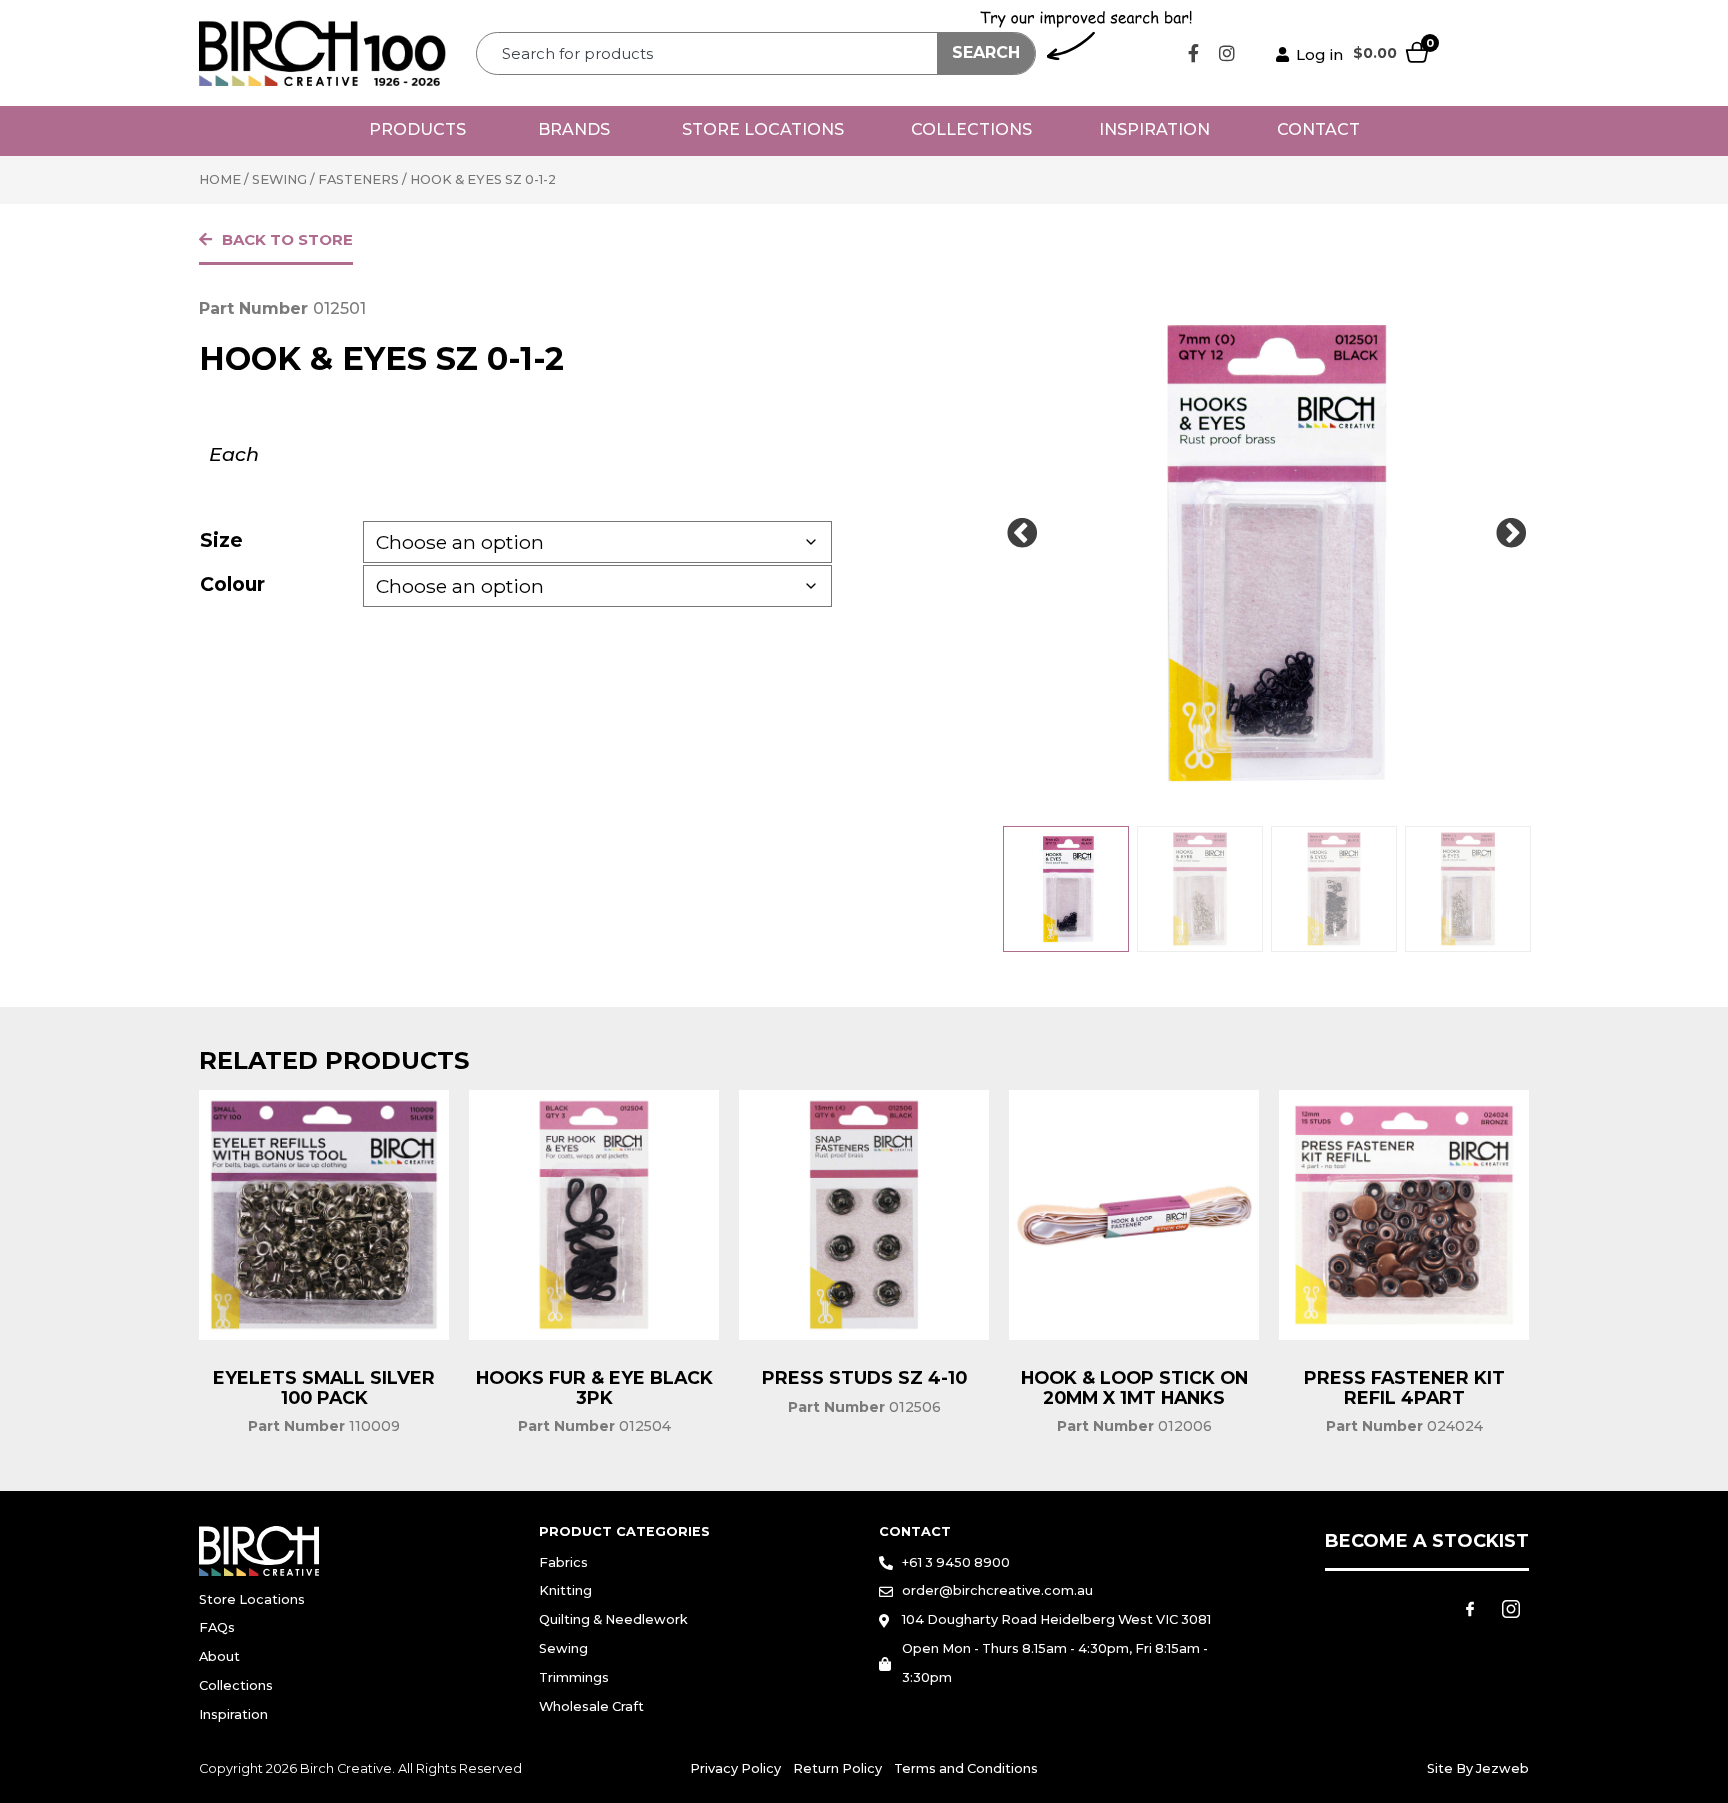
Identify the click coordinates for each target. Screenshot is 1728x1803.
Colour (232, 584)
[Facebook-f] (1194, 53)
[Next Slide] (1511, 534)
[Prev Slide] (1022, 534)
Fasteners (358, 179)
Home (220, 179)
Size (221, 540)
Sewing (279, 179)
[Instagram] (1227, 53)
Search (986, 52)
